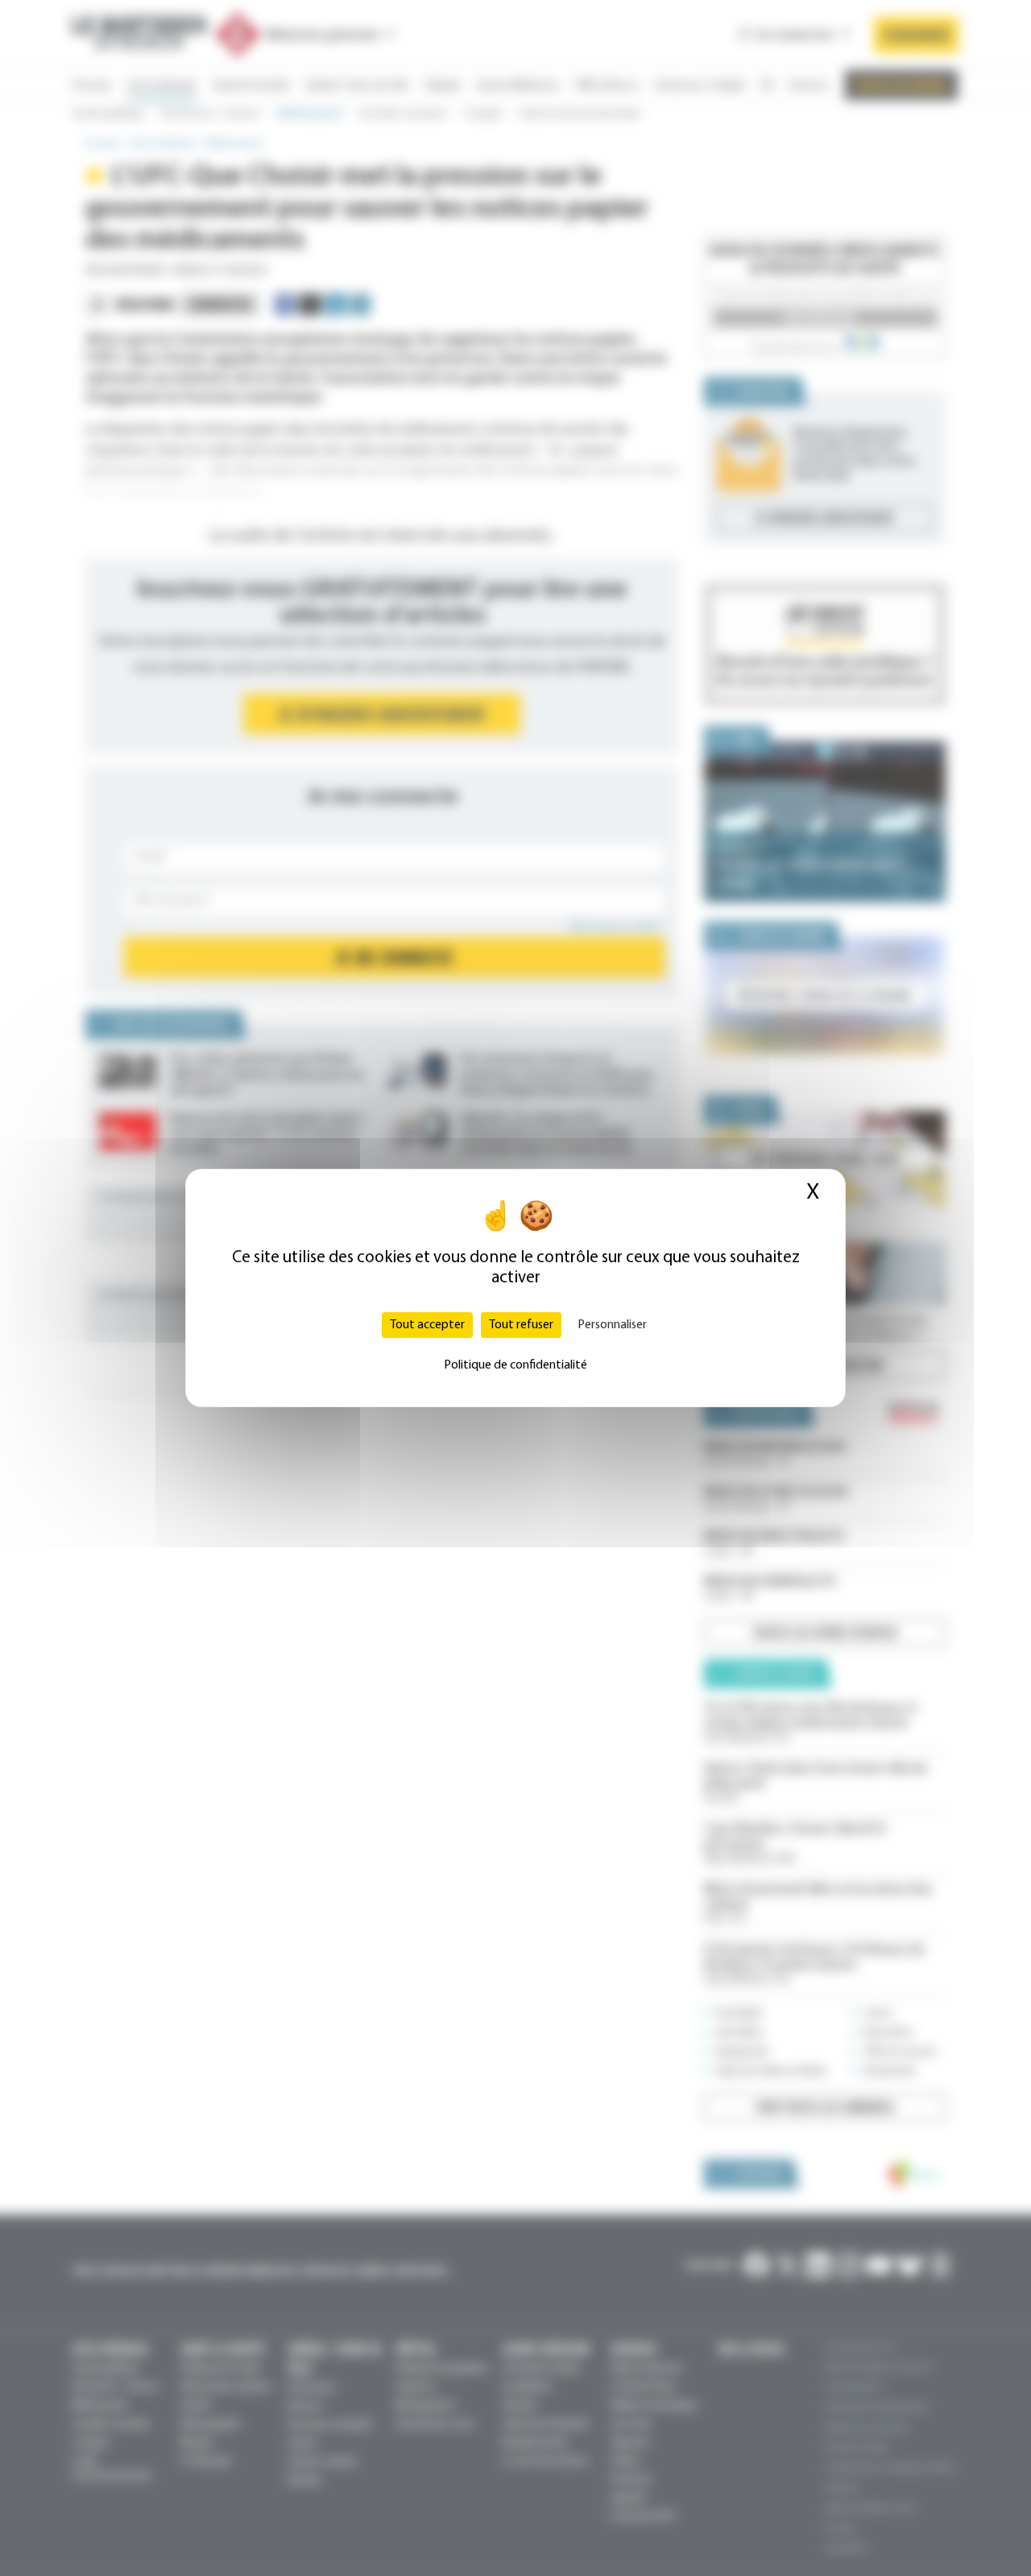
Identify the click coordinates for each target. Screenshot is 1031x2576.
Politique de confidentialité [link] (515, 1365)
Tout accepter (427, 1325)
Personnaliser (612, 1325)
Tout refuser (521, 1325)
